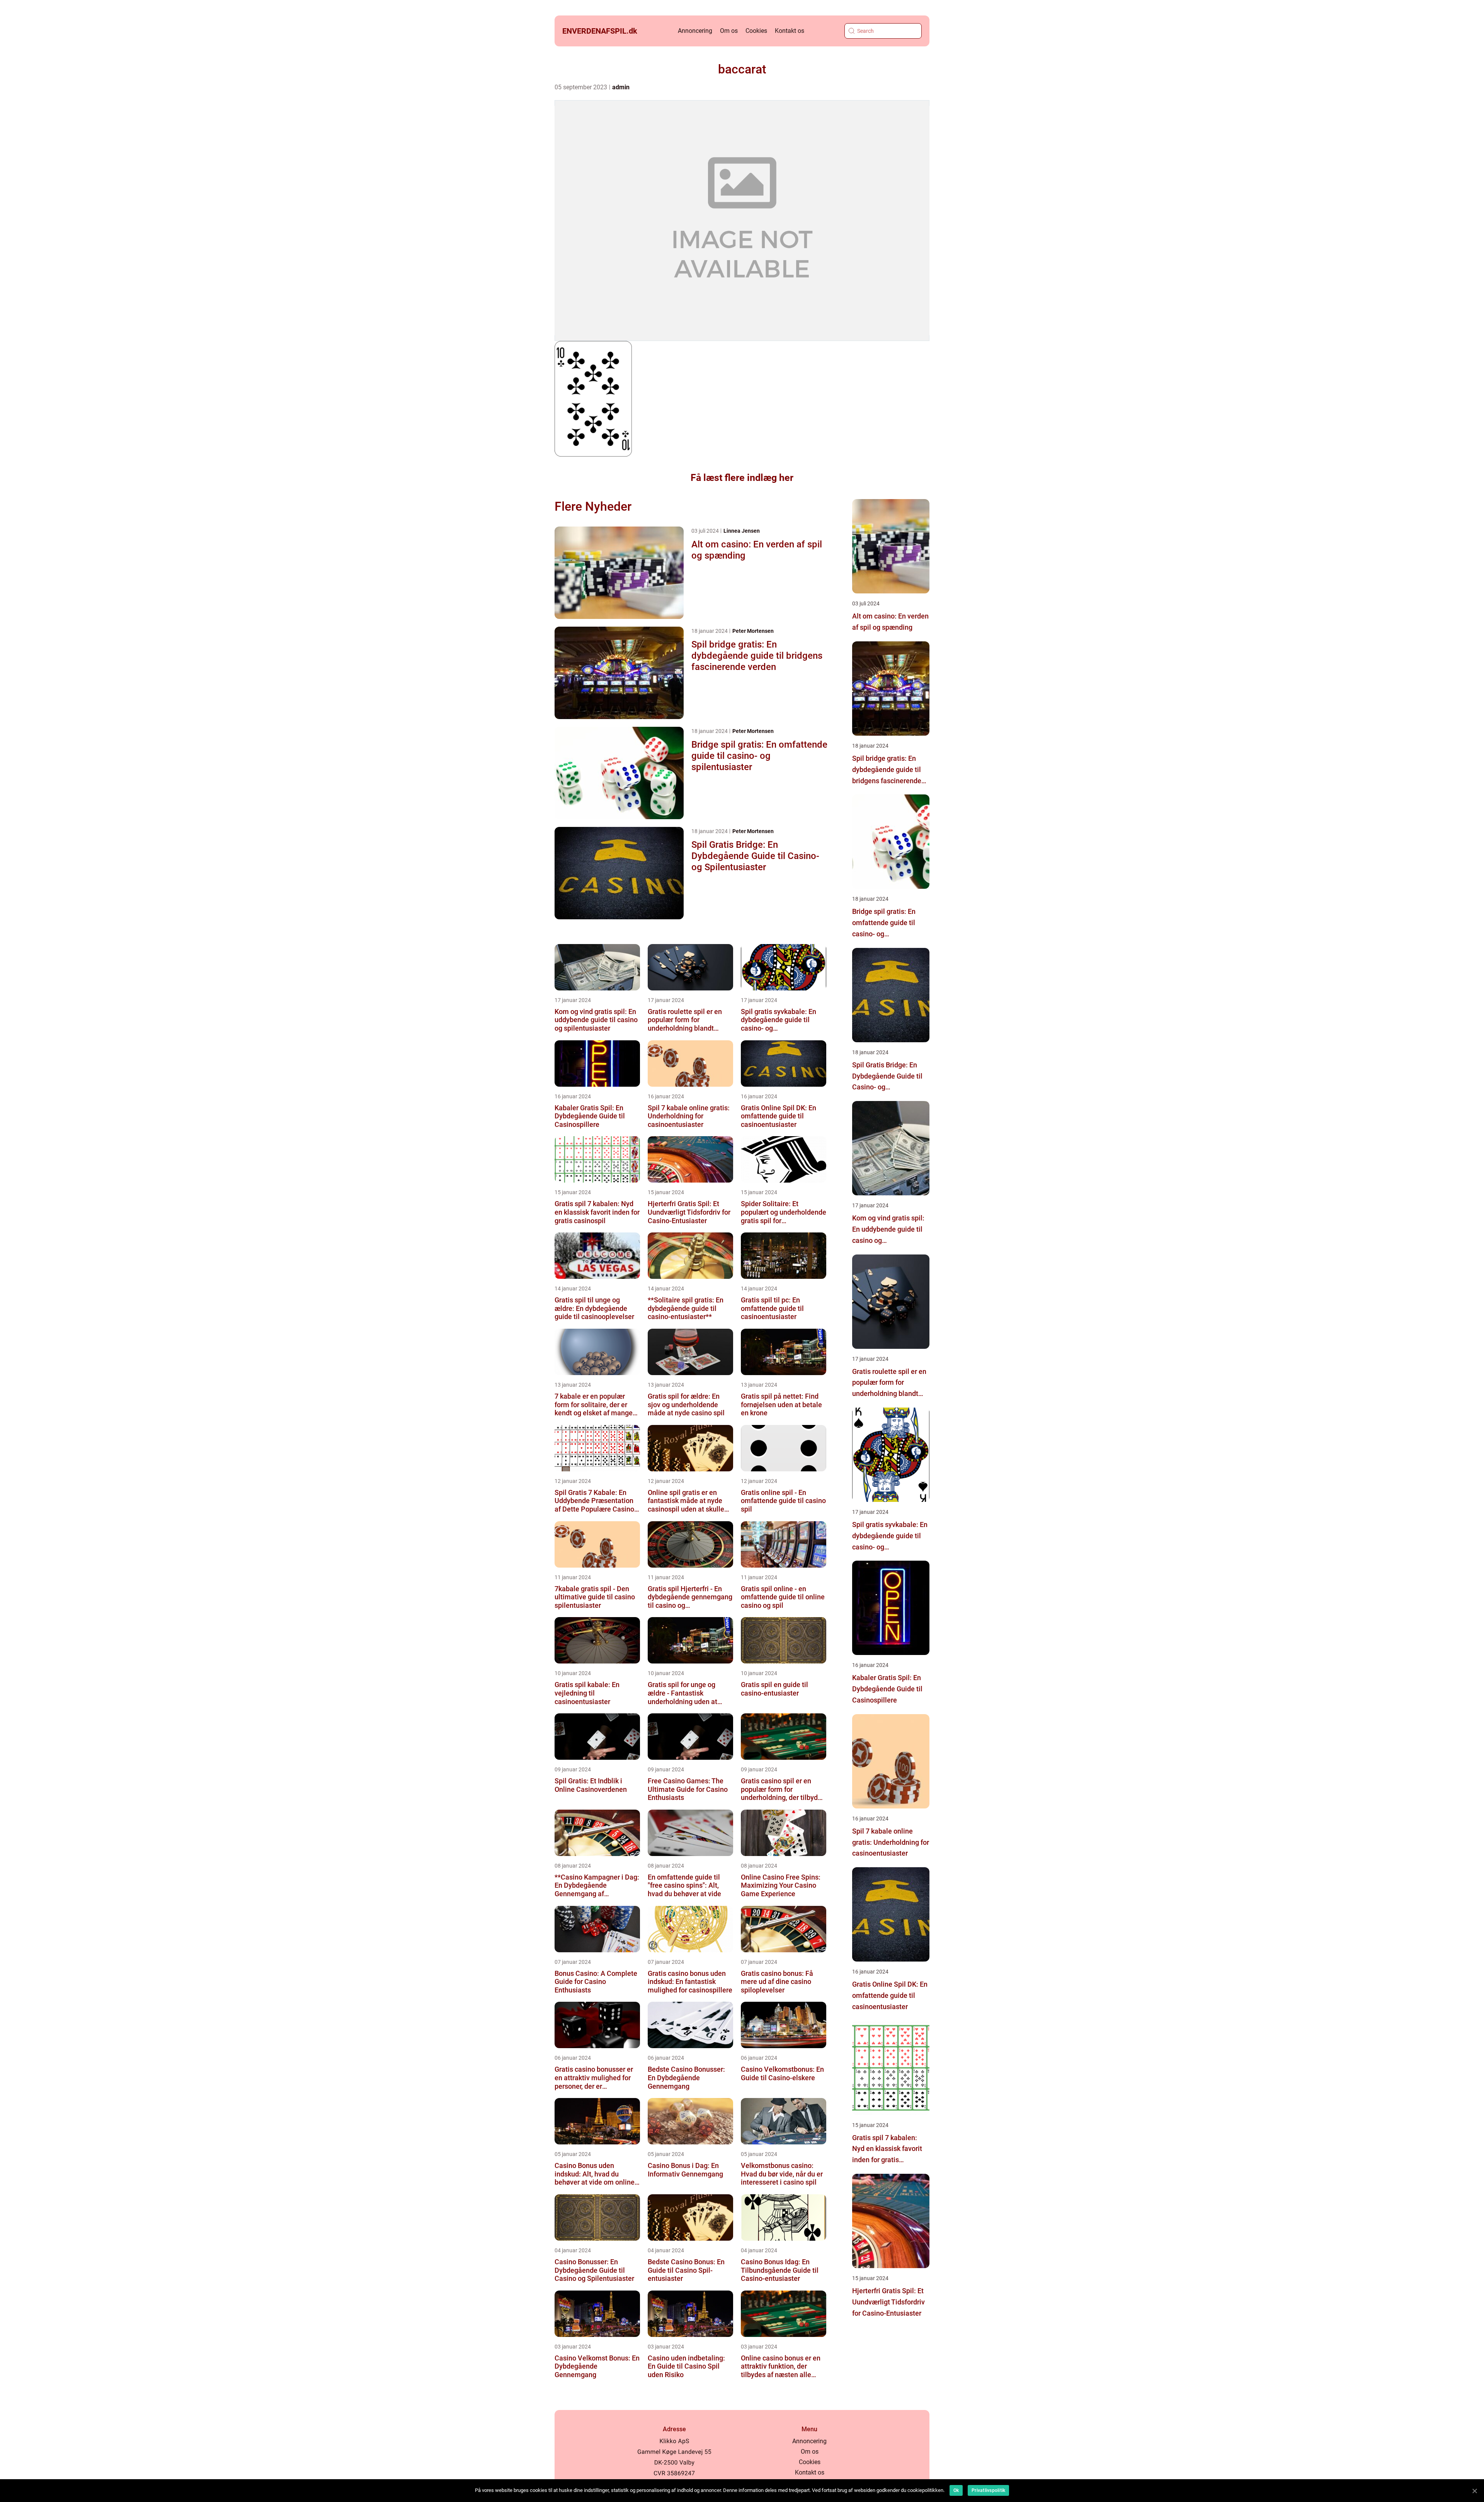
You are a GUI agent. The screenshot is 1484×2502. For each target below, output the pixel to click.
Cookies (756, 31)
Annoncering (695, 31)
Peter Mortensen (753, 631)
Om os (729, 31)
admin (621, 87)
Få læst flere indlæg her (742, 478)
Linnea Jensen (742, 531)
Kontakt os (790, 31)
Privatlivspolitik (988, 2490)
